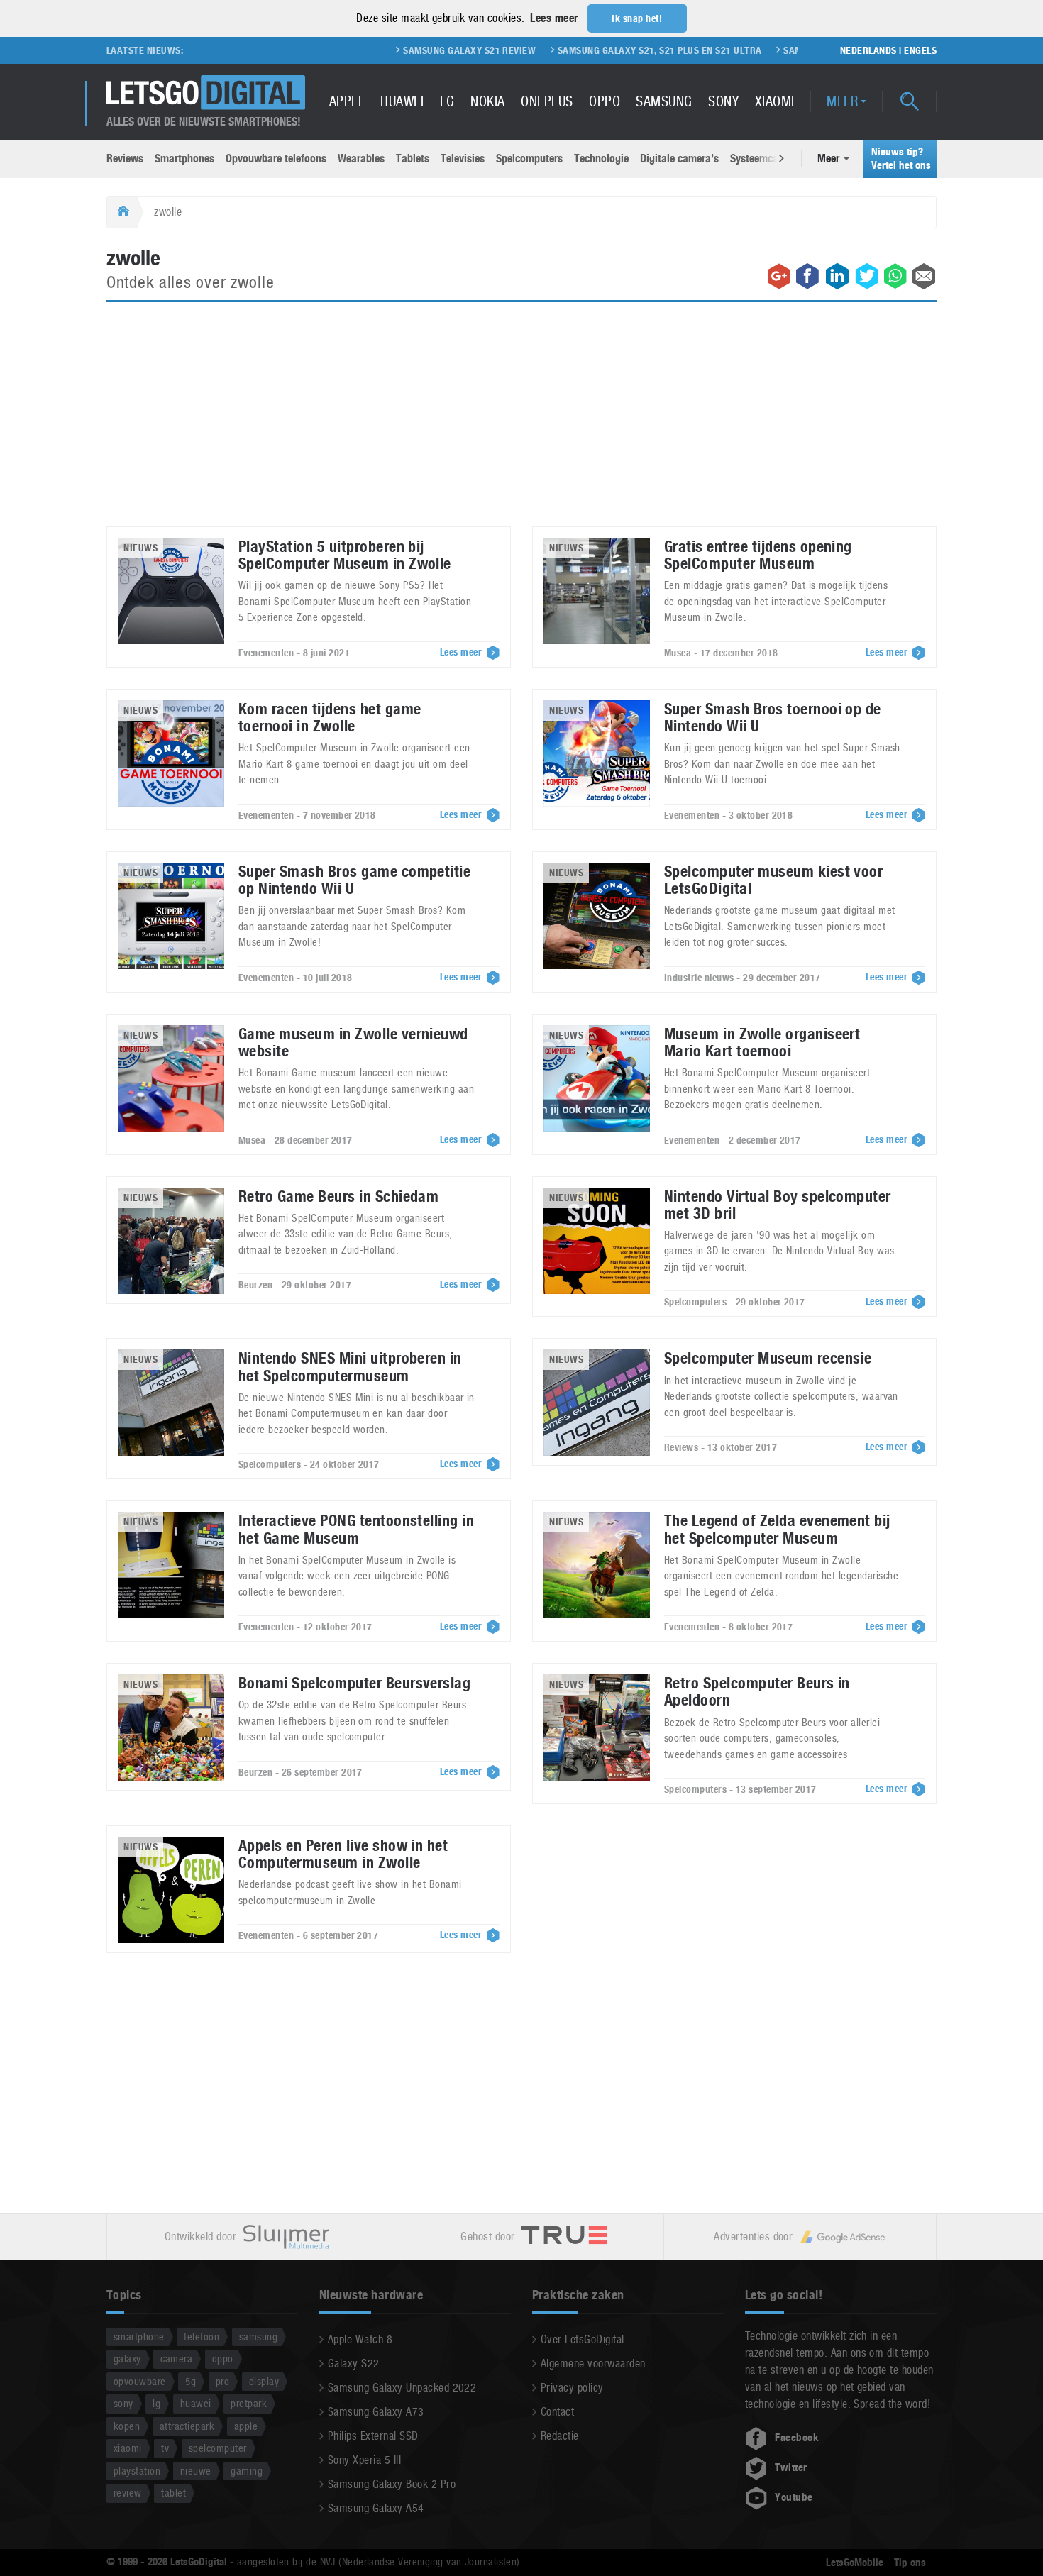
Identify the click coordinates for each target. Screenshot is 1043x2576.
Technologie (601, 159)
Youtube (794, 2497)
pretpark (249, 2403)
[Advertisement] (521, 423)
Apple (347, 101)
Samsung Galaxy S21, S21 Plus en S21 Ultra (595, 50)
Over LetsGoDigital (583, 2339)
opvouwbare (140, 2381)
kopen (127, 2426)
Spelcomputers (529, 159)
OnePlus (547, 101)
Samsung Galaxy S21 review (405, 50)
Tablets (413, 159)
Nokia (487, 101)
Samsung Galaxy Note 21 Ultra (792, 50)
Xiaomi (775, 101)
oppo (223, 2359)
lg (156, 2403)
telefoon (202, 2337)
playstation (137, 2471)
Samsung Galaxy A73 (376, 2412)
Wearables (361, 159)
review (128, 2493)
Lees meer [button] (554, 18)
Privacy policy (572, 2388)
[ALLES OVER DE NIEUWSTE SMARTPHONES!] (206, 93)
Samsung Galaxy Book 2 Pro (392, 2484)
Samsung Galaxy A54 (376, 2508)
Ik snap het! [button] (637, 18)
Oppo (605, 101)
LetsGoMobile (855, 2563)
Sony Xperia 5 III (364, 2460)
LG (447, 101)
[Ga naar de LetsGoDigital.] (122, 212)
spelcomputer (218, 2448)
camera (176, 2359)
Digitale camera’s (679, 159)
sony (123, 2403)
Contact (557, 2412)
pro (222, 2381)
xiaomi (128, 2448)
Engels (920, 50)
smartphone (139, 2337)
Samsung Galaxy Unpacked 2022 (402, 2388)
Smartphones (184, 159)
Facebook (797, 2438)
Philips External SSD (373, 2436)
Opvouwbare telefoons (276, 159)
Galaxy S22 (354, 2364)
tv (165, 2448)
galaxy (127, 2359)
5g (191, 2381)
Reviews (125, 159)
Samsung (664, 101)
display (264, 2381)
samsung (258, 2337)
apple (246, 2426)
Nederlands (868, 50)
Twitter (791, 2467)
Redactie (560, 2436)
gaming (247, 2471)
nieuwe (196, 2471)
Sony (723, 101)
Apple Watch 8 (360, 2339)
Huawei (402, 101)
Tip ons (910, 2563)
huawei (196, 2403)
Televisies (463, 159)
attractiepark (187, 2426)
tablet (173, 2493)
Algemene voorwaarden (593, 2364)
